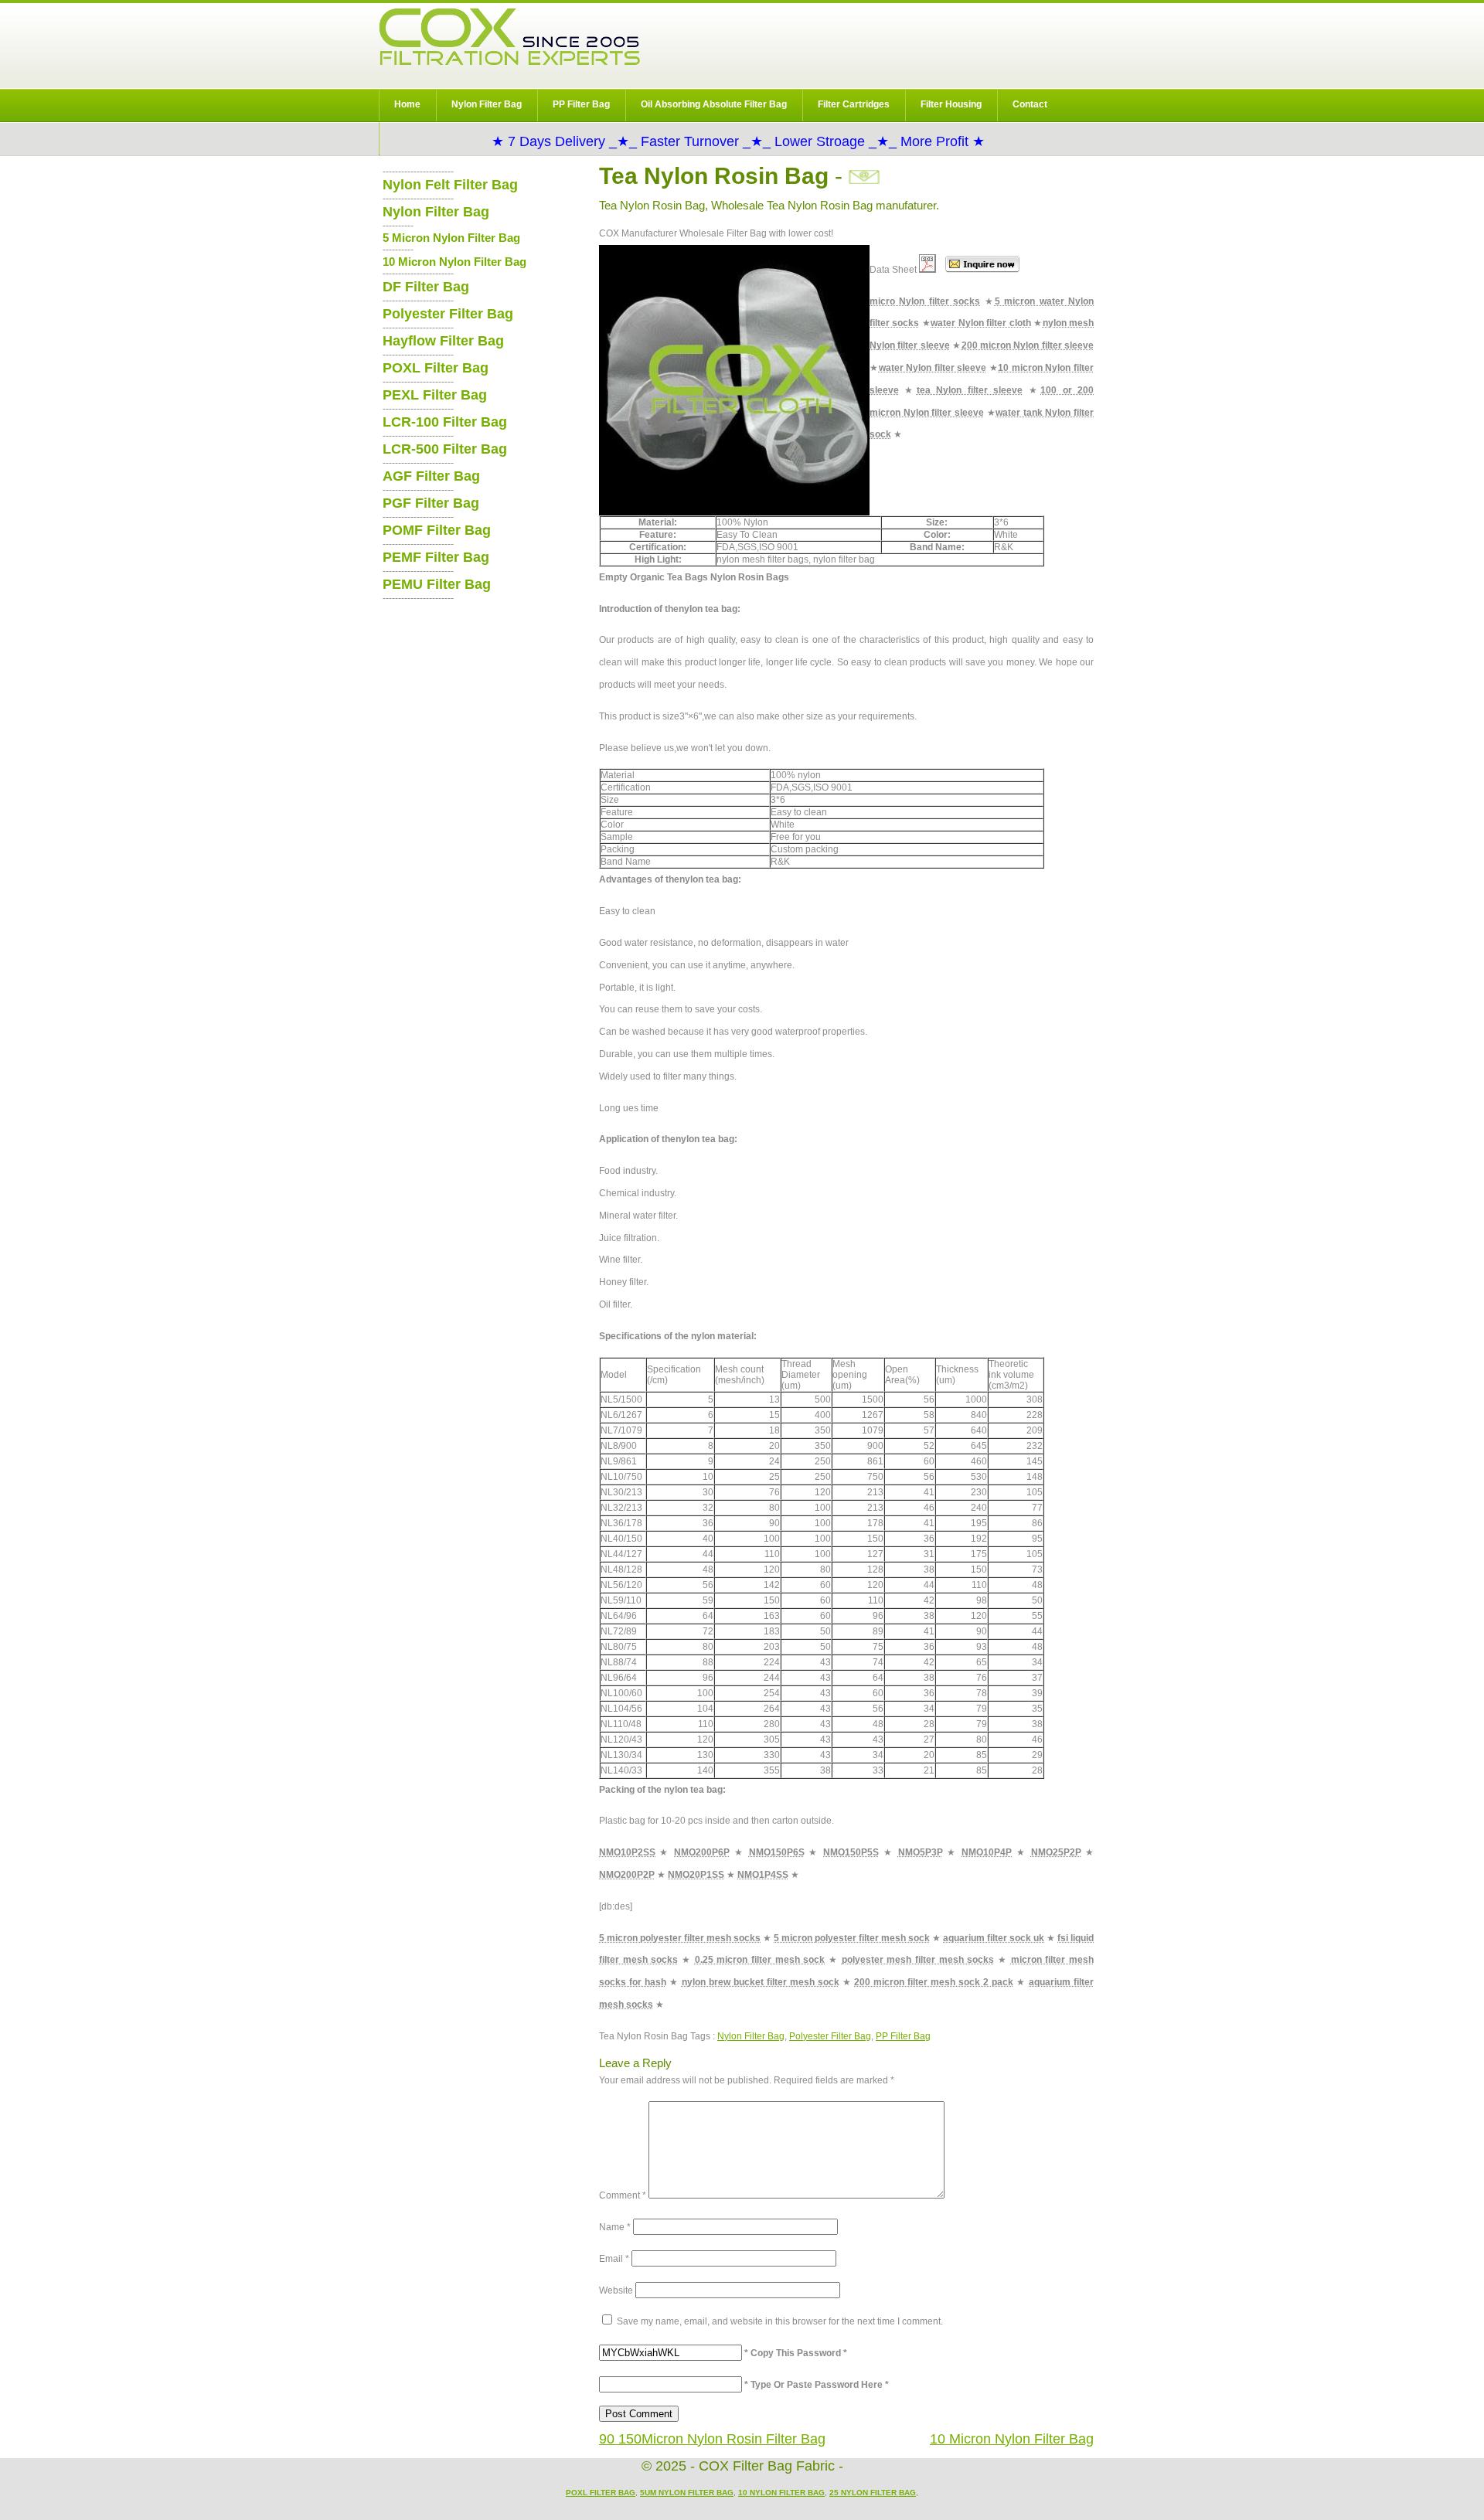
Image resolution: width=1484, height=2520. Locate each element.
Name (615, 2227)
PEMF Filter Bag (436, 557)
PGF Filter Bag (431, 503)
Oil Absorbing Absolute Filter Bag (714, 104)
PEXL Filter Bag (435, 395)
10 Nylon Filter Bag (781, 2493)
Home (407, 104)
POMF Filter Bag (437, 530)
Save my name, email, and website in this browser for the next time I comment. (780, 2321)
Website (616, 2290)
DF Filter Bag (426, 287)
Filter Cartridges (854, 104)
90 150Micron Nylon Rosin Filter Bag (712, 2439)
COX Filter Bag (509, 37)
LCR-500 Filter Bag (445, 449)
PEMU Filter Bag (437, 584)
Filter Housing (951, 104)
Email (614, 2259)
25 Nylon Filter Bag (873, 2493)
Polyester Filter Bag (830, 2036)
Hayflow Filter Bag (443, 341)
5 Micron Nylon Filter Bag (451, 238)
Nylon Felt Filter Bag (450, 185)
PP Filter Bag (581, 104)
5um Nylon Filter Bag (687, 2493)
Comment (623, 2195)
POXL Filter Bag (436, 368)
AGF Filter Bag (431, 476)
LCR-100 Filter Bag (445, 422)
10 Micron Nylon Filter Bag (1012, 2439)
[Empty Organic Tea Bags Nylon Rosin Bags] (927, 270)
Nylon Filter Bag (487, 104)
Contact (1030, 104)
